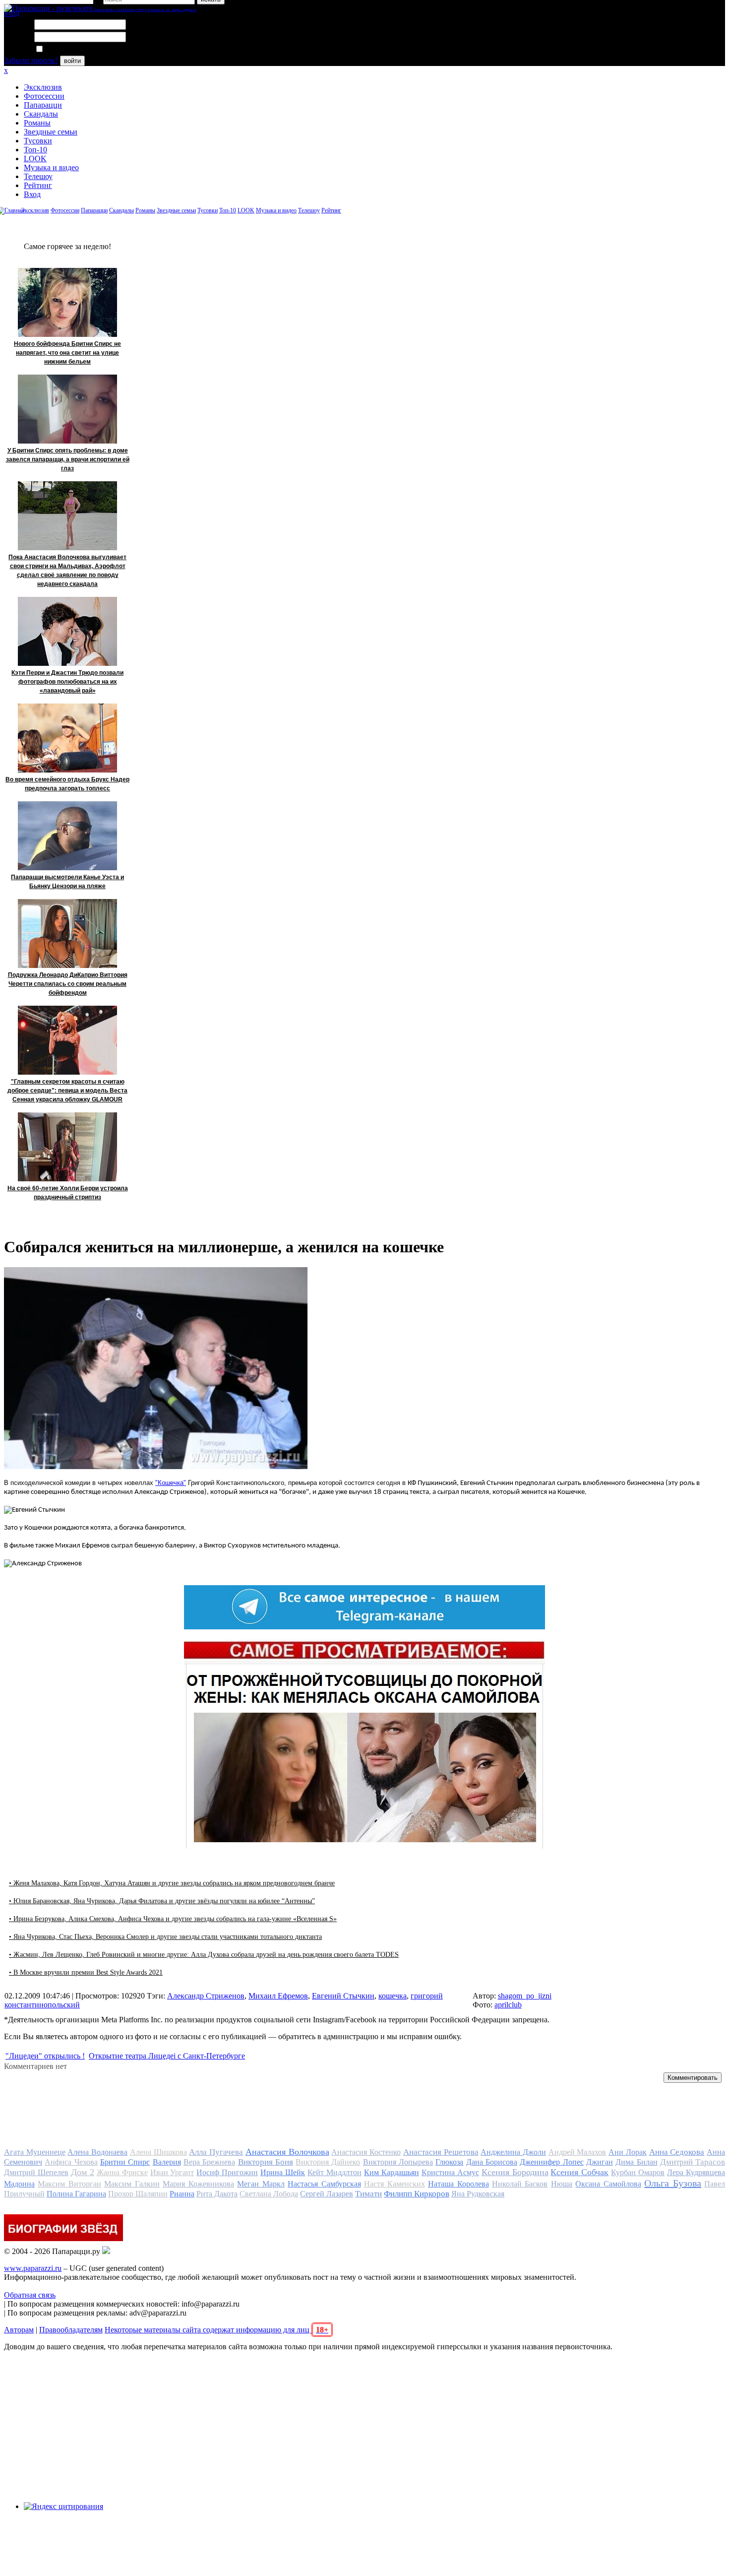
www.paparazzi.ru (33, 2268)
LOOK (35, 159)
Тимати (368, 2194)
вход (12, 13)
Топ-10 (35, 150)
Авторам (19, 2330)
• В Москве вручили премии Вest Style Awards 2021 (86, 1972)
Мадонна (19, 2184)
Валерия (167, 2162)
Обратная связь (30, 2295)
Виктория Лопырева (398, 2162)
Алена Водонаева (97, 2152)
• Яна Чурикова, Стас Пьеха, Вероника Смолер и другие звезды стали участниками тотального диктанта (165, 1937)
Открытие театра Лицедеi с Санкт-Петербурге (167, 2056)
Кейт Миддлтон (334, 2172)
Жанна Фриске (122, 2172)
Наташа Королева (458, 2184)
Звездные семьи (51, 132)
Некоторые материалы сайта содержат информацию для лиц (216, 2330)
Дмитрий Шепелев (36, 2172)
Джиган (600, 2162)
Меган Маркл (261, 2184)
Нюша (562, 2184)
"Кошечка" (171, 1483)
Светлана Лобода (269, 2194)
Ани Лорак (628, 2152)
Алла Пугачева (216, 2152)
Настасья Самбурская (324, 2184)
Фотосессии (44, 96)
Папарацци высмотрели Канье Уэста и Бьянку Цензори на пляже (67, 882)
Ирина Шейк (283, 2172)
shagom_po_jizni (525, 1996)
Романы (37, 123)
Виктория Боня (266, 2162)
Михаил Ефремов (278, 1996)
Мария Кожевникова (198, 2184)
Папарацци (43, 105)
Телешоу (38, 176)
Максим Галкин (132, 2184)
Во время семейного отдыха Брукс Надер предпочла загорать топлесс (67, 784)
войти (72, 61)
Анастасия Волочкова (287, 2152)
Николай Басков (520, 2184)
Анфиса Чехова (71, 2162)
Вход (32, 194)
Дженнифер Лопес (551, 2162)
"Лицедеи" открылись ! (45, 2056)
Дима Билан (636, 2162)
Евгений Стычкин (343, 1996)
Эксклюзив (43, 87)
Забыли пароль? (31, 60)
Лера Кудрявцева (696, 2172)
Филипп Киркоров (417, 2194)
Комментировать (693, 2078)
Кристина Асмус (450, 2172)
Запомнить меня (72, 49)
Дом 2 (83, 2172)
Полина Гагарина (76, 2194)
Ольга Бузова (672, 2183)
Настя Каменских (394, 2184)
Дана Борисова (492, 2162)
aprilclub (508, 2005)
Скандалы (41, 114)
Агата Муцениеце (35, 2152)
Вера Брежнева (209, 2162)
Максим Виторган (69, 2184)
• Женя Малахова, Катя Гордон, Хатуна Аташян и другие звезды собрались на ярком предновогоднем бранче (172, 1883)
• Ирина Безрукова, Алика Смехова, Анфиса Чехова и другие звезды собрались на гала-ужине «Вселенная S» (173, 1919)
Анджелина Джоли (513, 2152)
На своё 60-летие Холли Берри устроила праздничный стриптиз (68, 1193)
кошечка (393, 1996)
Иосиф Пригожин (227, 2172)
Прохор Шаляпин (138, 2194)
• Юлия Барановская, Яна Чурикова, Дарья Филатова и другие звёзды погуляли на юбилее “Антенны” (162, 1901)
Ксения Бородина (515, 2172)
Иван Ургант (172, 2172)
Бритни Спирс (125, 2162)
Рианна (182, 2194)
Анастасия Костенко (366, 2152)
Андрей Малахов (577, 2152)
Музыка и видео (51, 167)
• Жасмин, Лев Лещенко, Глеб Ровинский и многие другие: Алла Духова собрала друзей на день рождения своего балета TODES (204, 1955)
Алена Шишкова (158, 2152)
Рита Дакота (217, 2194)
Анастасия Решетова (441, 2152)
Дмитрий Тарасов (693, 2162)
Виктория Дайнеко (328, 2162)
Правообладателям (71, 2330)
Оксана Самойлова (608, 2184)
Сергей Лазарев (327, 2194)
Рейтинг (38, 185)
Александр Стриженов (206, 1996)
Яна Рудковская (478, 2194)
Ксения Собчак (579, 2172)
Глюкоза (449, 2162)
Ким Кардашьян (392, 2172)
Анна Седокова (677, 2152)
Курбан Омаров (638, 2172)
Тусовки (38, 141)
